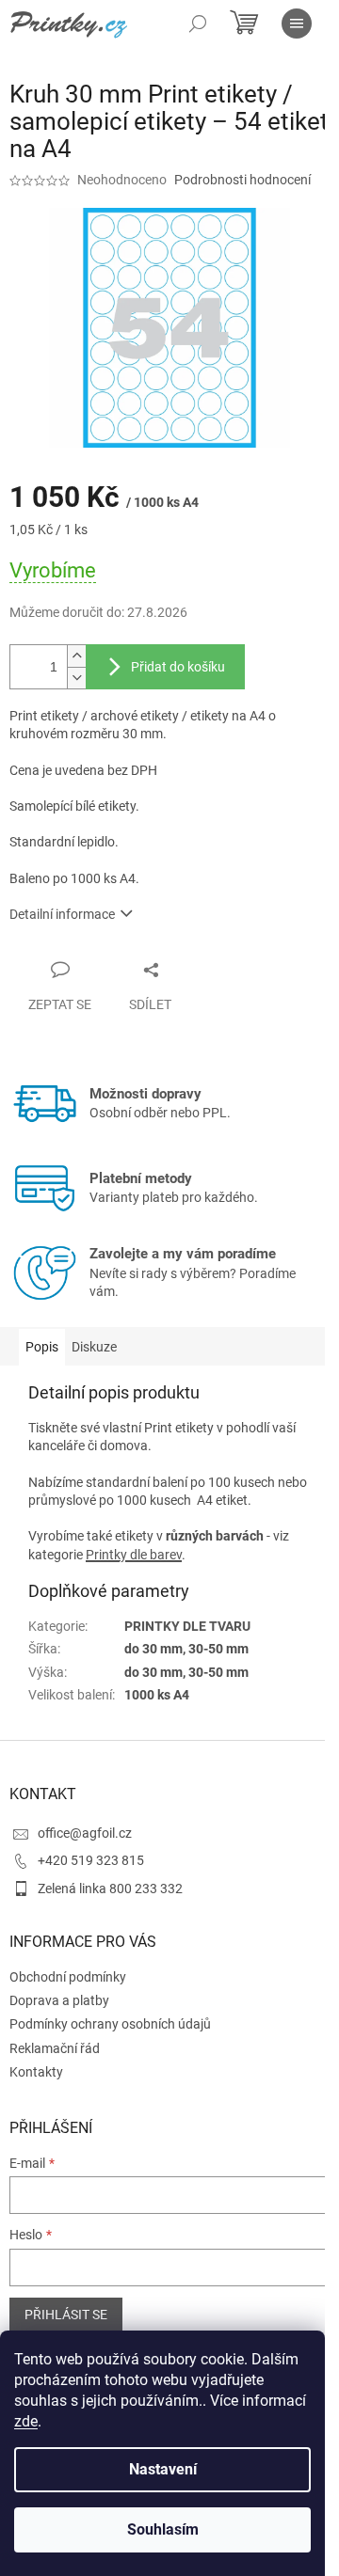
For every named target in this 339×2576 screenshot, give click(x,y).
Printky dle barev (134, 1555)
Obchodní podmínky (68, 1977)
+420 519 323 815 (91, 1860)
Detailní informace (62, 914)
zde (26, 2421)
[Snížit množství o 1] (76, 678)
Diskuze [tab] (94, 1347)
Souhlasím (163, 2529)
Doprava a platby (59, 2000)
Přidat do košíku (178, 667)
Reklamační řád (55, 2048)
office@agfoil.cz (85, 1833)
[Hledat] (198, 24)
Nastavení (163, 2469)
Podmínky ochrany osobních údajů (110, 2024)
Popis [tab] (42, 1347)
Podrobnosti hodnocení (242, 180)
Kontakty (36, 2072)
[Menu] (297, 24)
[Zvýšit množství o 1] (76, 656)
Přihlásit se (66, 2315)
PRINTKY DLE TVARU (187, 1626)
